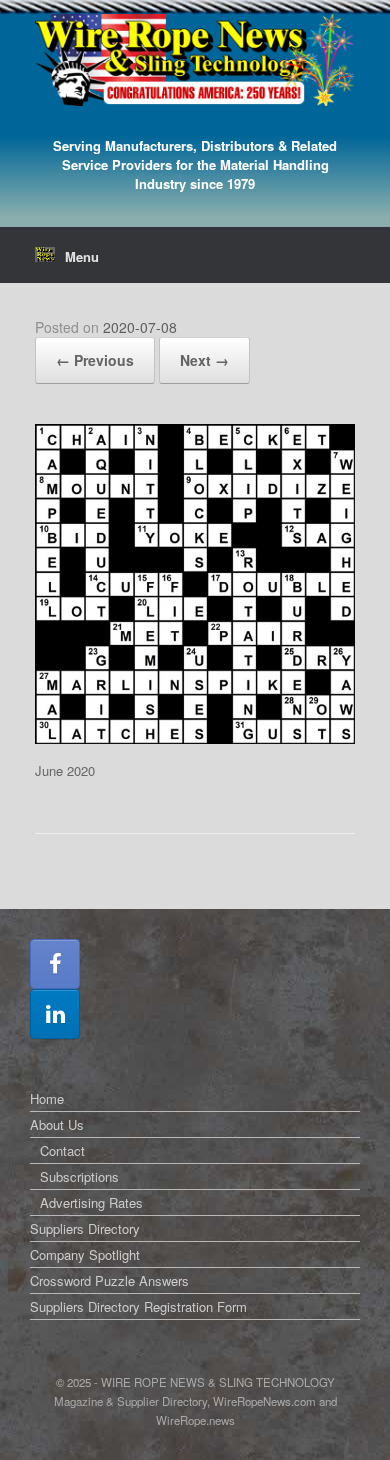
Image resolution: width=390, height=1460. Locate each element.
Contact (62, 1150)
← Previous (95, 360)
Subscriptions (79, 1176)
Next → (204, 360)
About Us (57, 1124)
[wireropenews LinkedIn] (55, 1014)
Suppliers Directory (85, 1228)
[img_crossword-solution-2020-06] (195, 738)
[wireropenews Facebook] (55, 964)
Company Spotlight (85, 1254)
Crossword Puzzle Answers (109, 1280)
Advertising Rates (91, 1202)
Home (47, 1098)
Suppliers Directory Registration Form (138, 1306)
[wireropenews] (195, 60)
